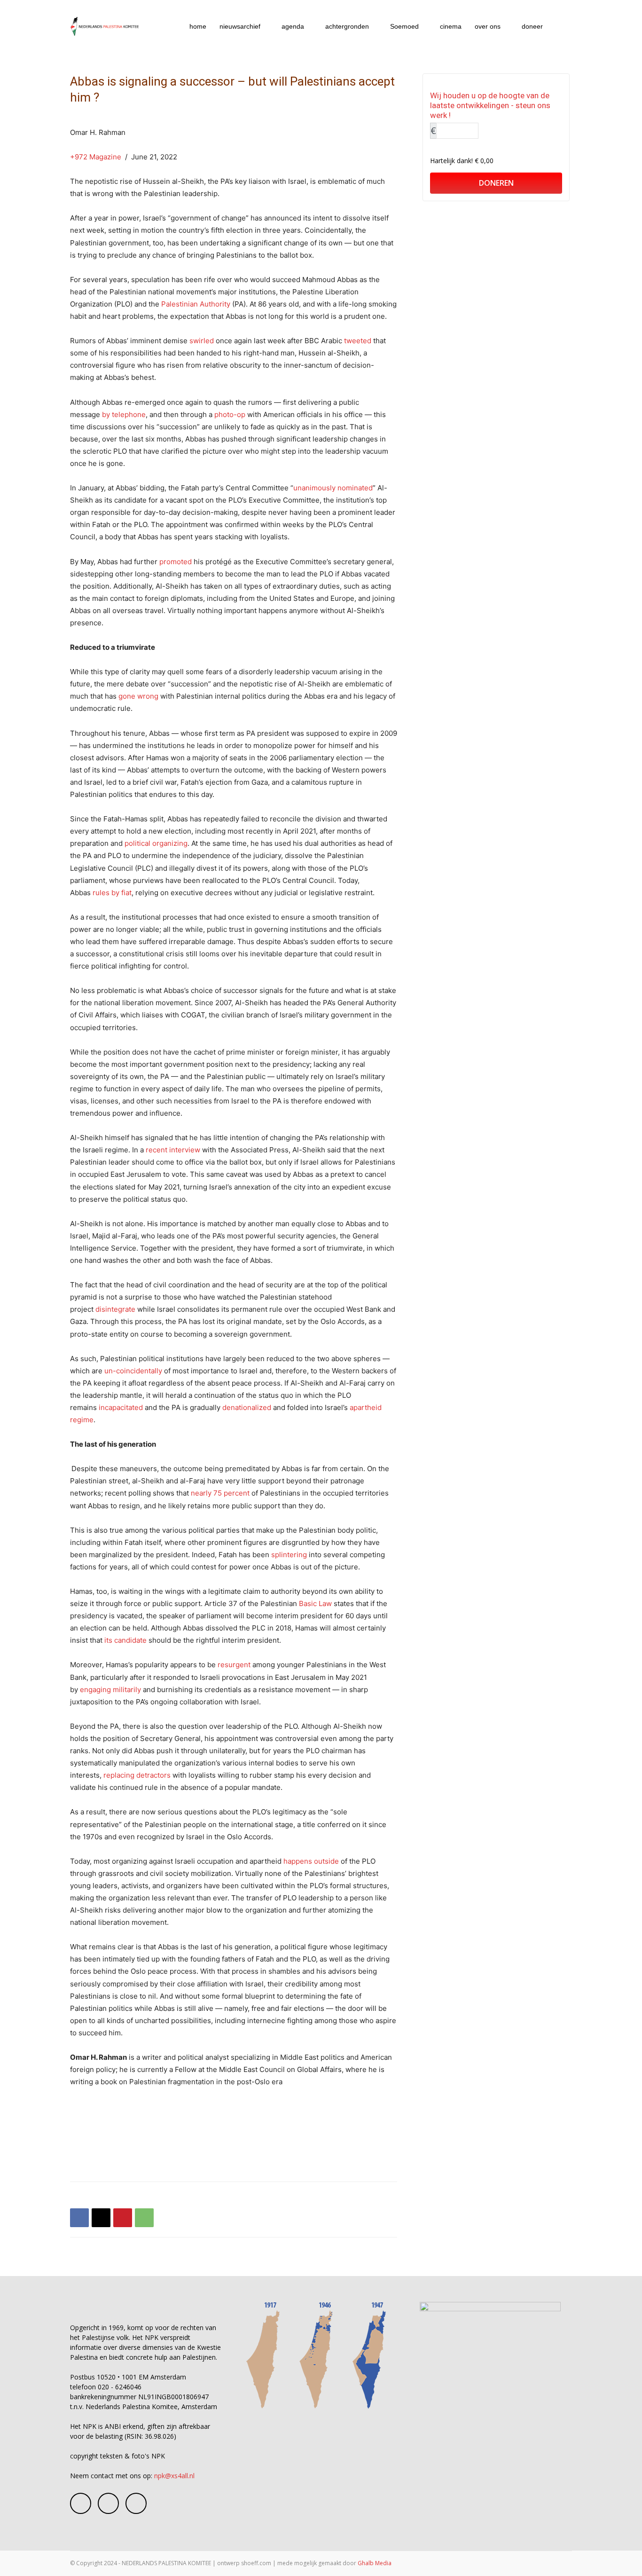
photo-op (230, 414)
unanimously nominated (333, 488)
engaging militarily (110, 1690)
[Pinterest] (123, 2218)
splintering (289, 1555)
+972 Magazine (96, 157)
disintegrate (115, 1309)
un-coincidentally (133, 1371)
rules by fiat (112, 893)
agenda (293, 26)
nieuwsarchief (240, 26)
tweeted (358, 341)
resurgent (234, 1665)
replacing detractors (137, 1775)
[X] (101, 2218)
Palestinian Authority (196, 304)
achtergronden (347, 26)
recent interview (173, 1150)
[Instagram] (108, 2503)
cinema (451, 26)
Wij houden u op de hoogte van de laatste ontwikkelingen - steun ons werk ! (490, 105)
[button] (561, 27)
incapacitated (121, 1407)
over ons (488, 26)
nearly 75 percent (220, 1493)
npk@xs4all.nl (174, 2476)
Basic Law (315, 1603)
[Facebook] (79, 2218)
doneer (532, 26)
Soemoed (404, 26)
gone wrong (138, 696)
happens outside (311, 1861)
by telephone (124, 414)
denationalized (247, 1407)
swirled (202, 341)
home (198, 26)
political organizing (156, 843)
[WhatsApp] (144, 2218)
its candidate (125, 1640)
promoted (176, 562)
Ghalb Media (375, 2563)
